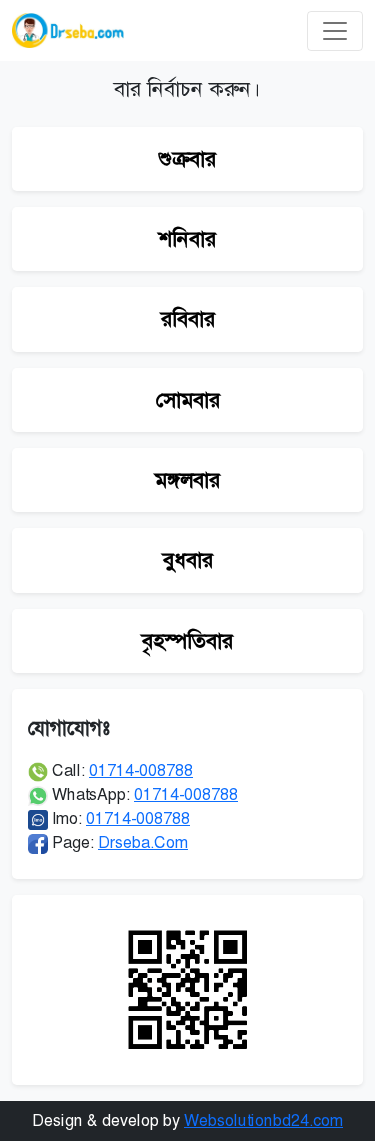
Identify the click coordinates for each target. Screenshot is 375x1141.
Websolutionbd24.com (263, 1120)
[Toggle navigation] (335, 31)
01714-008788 (141, 770)
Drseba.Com (143, 842)
